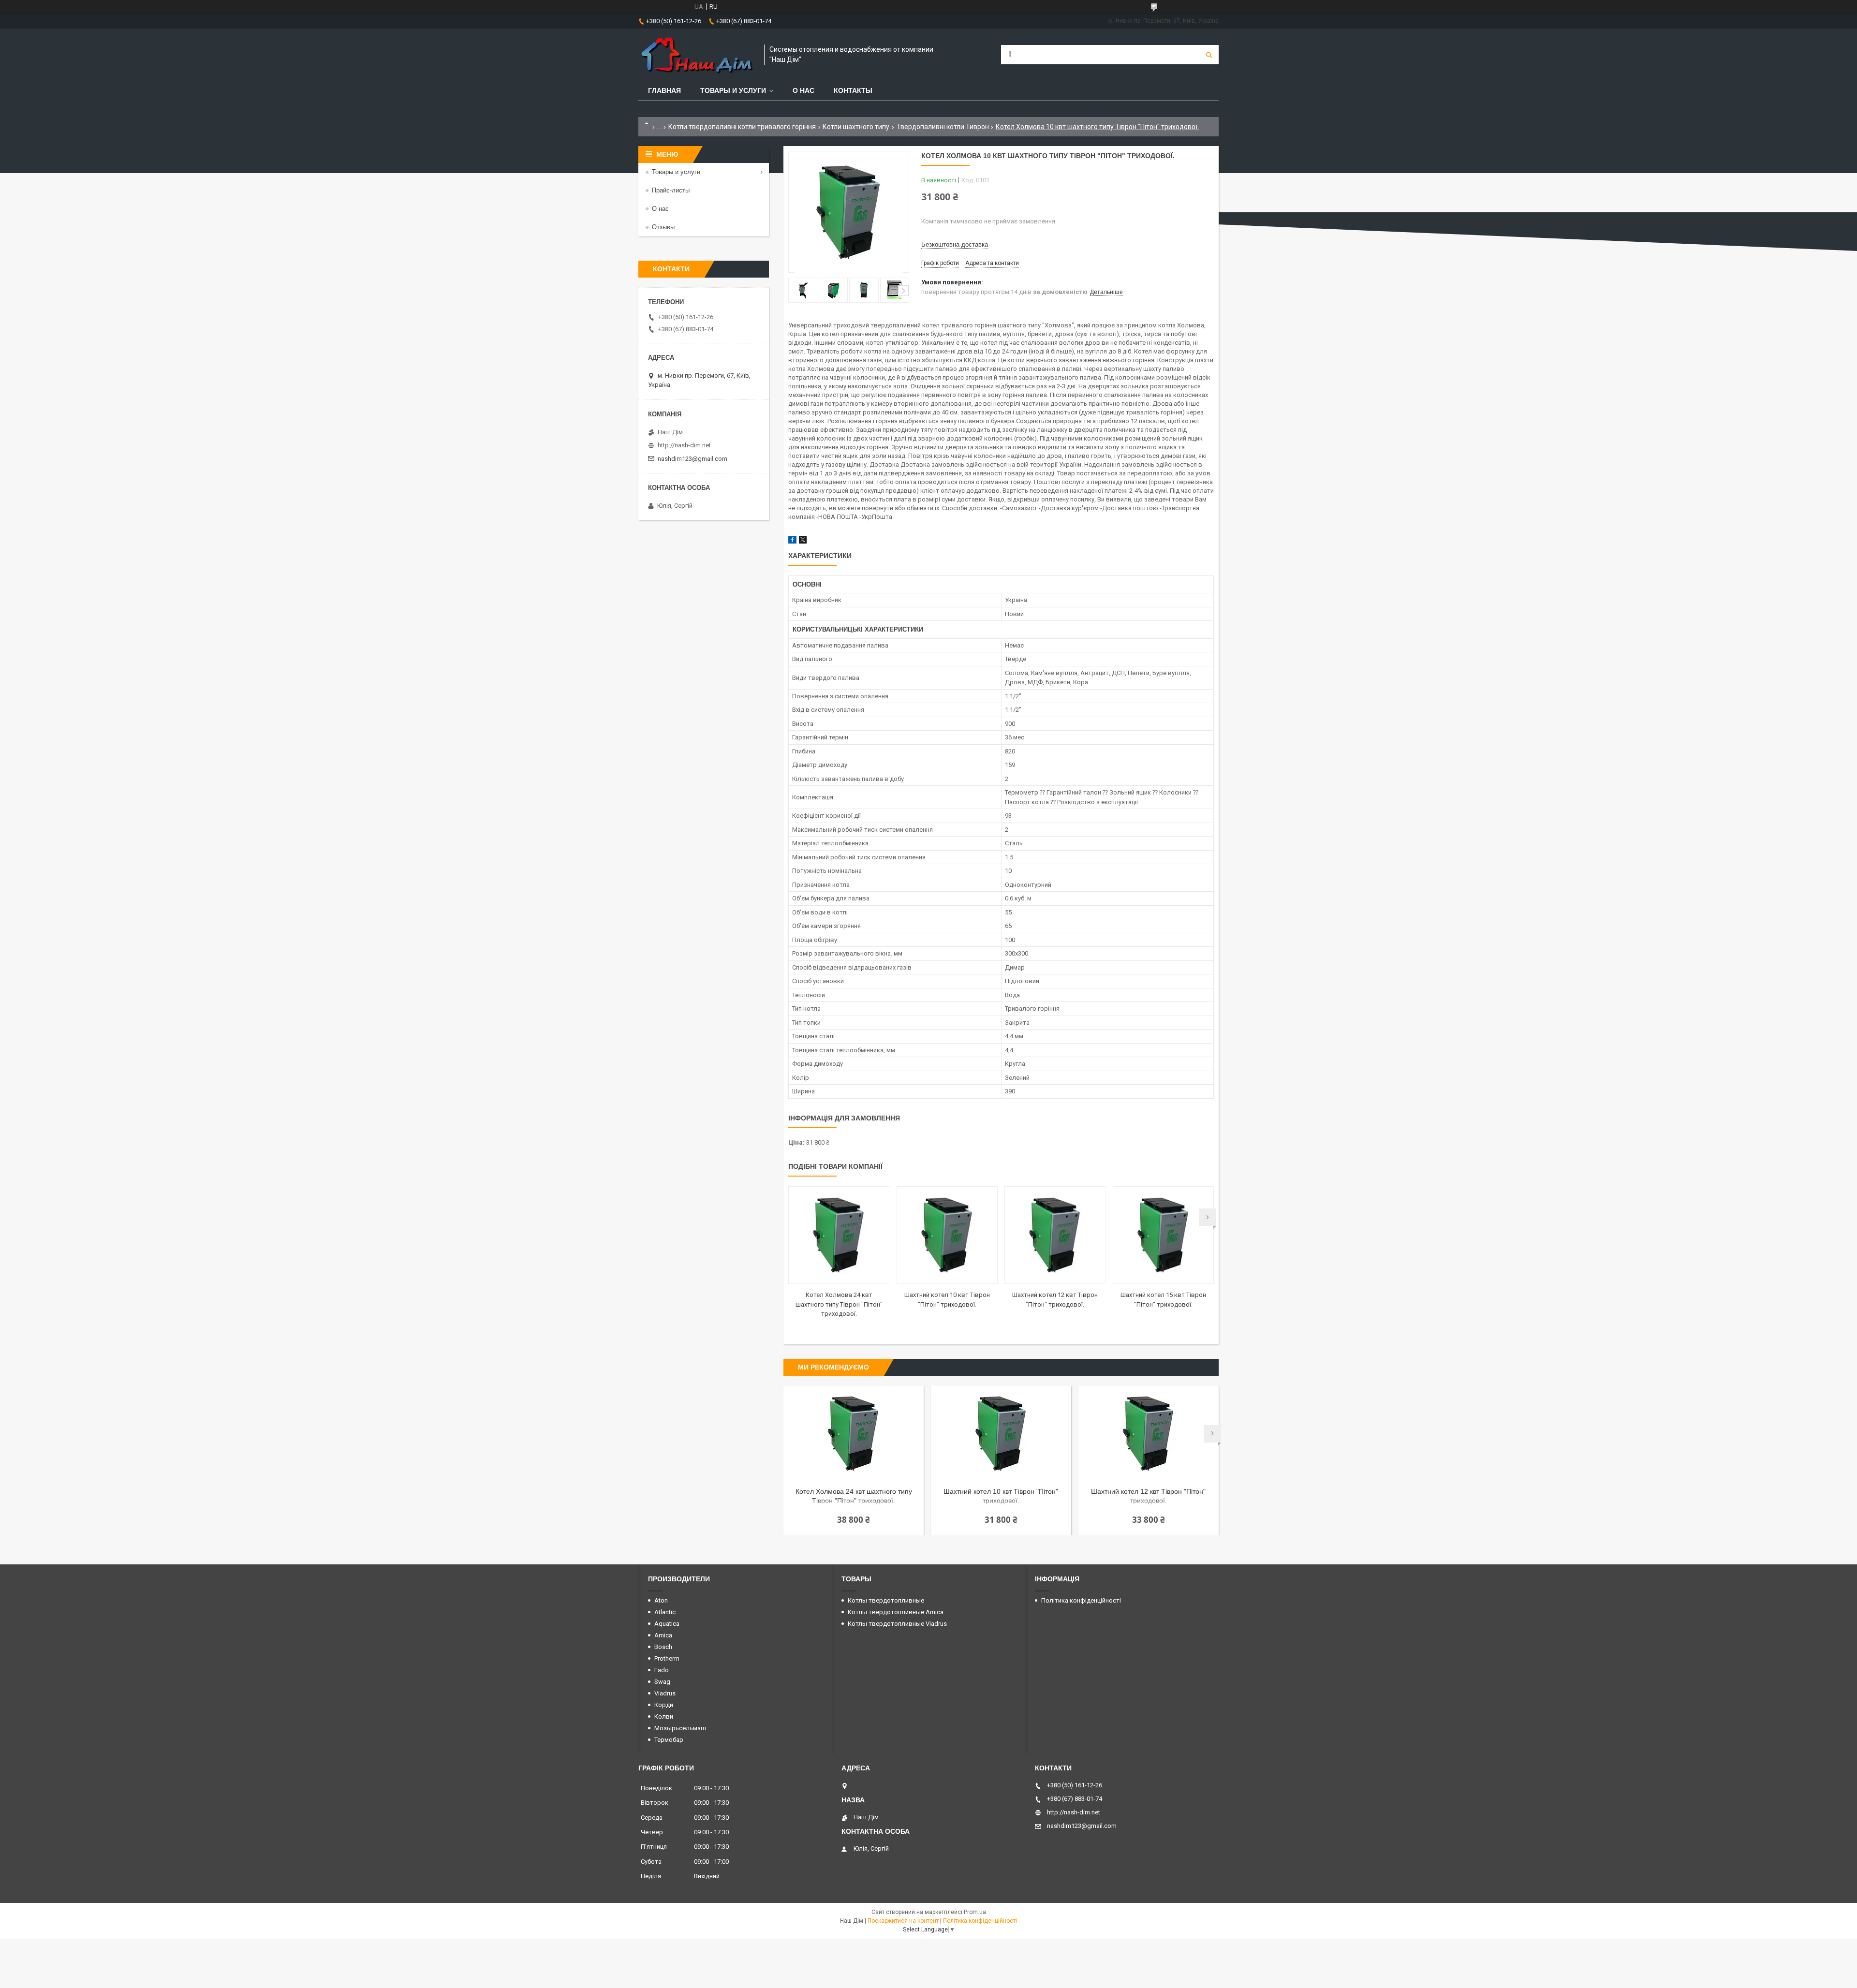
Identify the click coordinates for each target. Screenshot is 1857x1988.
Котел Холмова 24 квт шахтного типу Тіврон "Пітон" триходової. (839, 1304)
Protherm (667, 1658)
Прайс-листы (671, 190)
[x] (803, 541)
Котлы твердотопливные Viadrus (897, 1624)
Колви (664, 1716)
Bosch (663, 1647)
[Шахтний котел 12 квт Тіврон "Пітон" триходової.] (1055, 1235)
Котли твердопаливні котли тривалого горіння (742, 127)
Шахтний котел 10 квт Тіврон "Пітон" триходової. (1001, 1496)
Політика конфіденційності (1081, 1600)
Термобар (669, 1740)
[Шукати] (1209, 55)
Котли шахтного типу (856, 127)
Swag (662, 1682)
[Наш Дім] (696, 55)
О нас (803, 90)
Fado (662, 1670)
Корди (664, 1705)
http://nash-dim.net (684, 445)
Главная (664, 90)
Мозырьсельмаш (680, 1728)
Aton (661, 1600)
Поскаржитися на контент (903, 1921)
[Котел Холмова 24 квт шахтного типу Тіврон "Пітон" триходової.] (839, 1235)
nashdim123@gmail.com (693, 459)
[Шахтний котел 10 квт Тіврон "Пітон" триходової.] (947, 1235)
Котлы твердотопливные (886, 1600)
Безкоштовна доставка (955, 244)
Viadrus (665, 1693)
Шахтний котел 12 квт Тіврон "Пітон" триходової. (1148, 1496)
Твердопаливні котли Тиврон (943, 127)
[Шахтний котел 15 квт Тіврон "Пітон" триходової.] (1163, 1235)
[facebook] (792, 541)
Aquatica (667, 1624)
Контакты (853, 90)
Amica (663, 1635)
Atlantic (665, 1612)
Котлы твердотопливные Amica (896, 1612)
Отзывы (663, 227)
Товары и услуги (733, 90)
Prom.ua (975, 1912)
